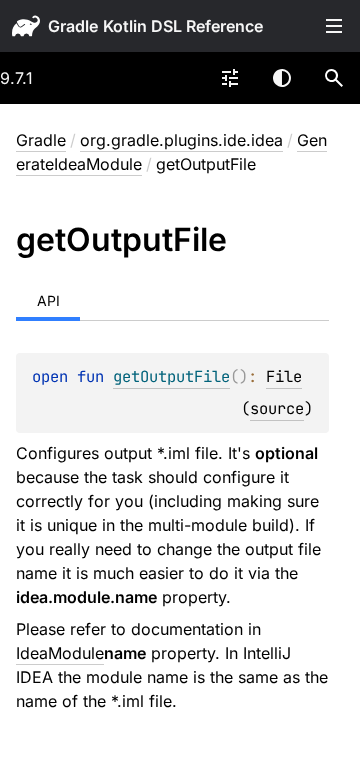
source (277, 408)
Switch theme (282, 78)
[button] (334, 78)
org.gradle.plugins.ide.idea (181, 140)
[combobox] (230, 78)
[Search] (334, 78)
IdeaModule (60, 653)
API (48, 300)
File (284, 376)
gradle (73, 26)
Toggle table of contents (334, 26)
